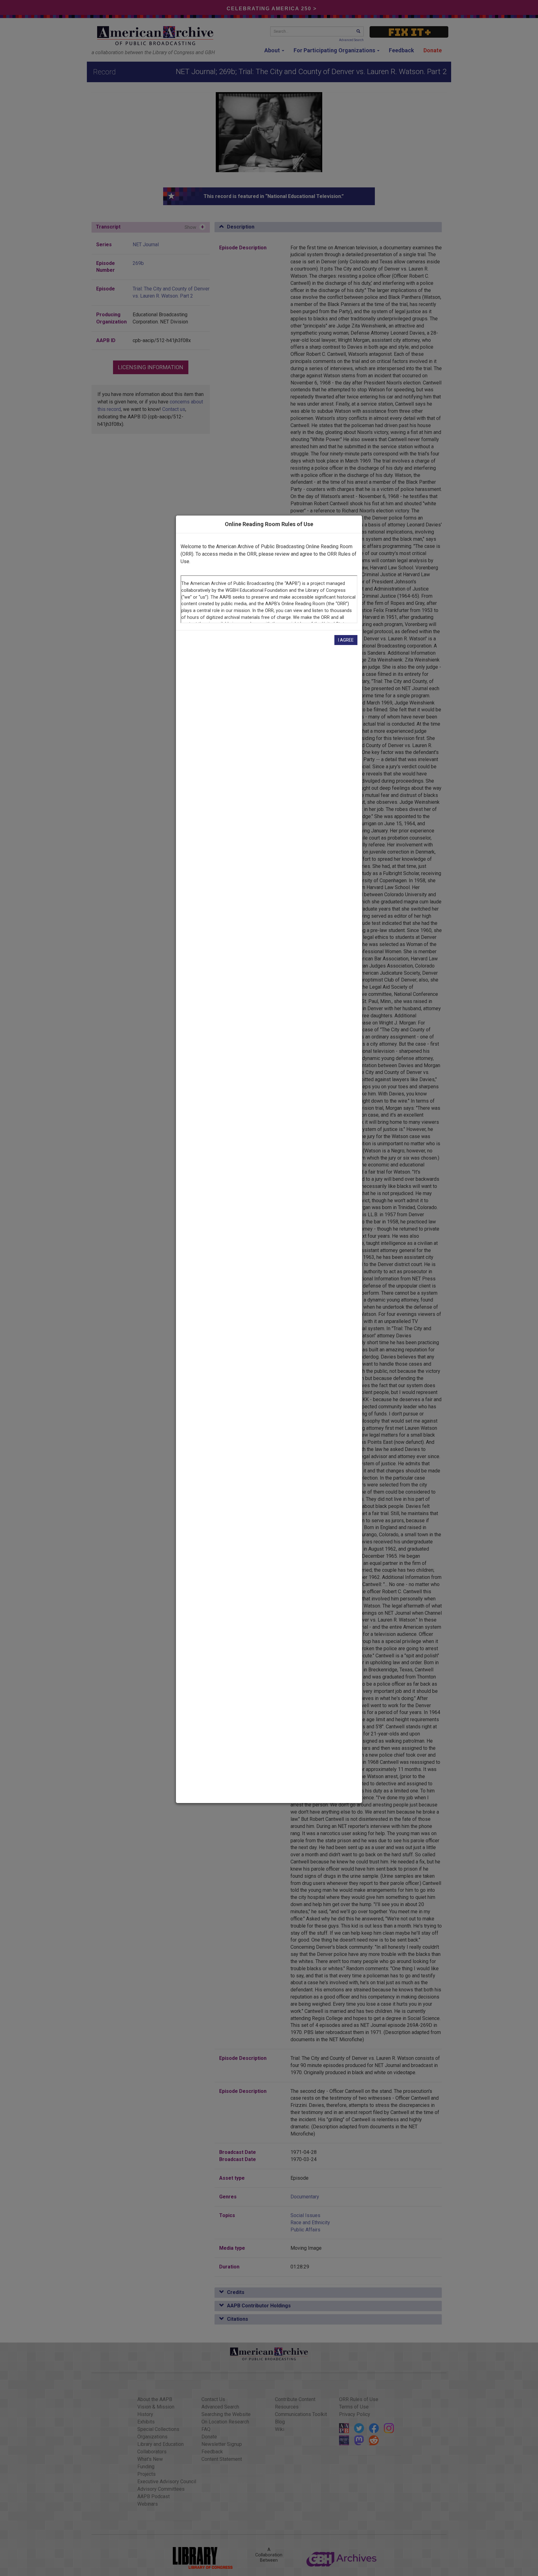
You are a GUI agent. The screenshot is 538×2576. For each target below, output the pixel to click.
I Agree (346, 640)
